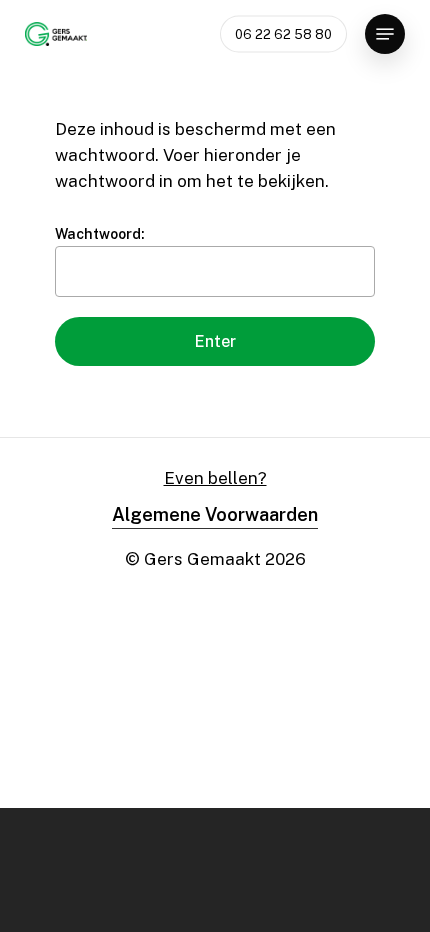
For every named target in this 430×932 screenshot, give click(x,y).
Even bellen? (215, 478)
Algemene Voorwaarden (215, 514)
